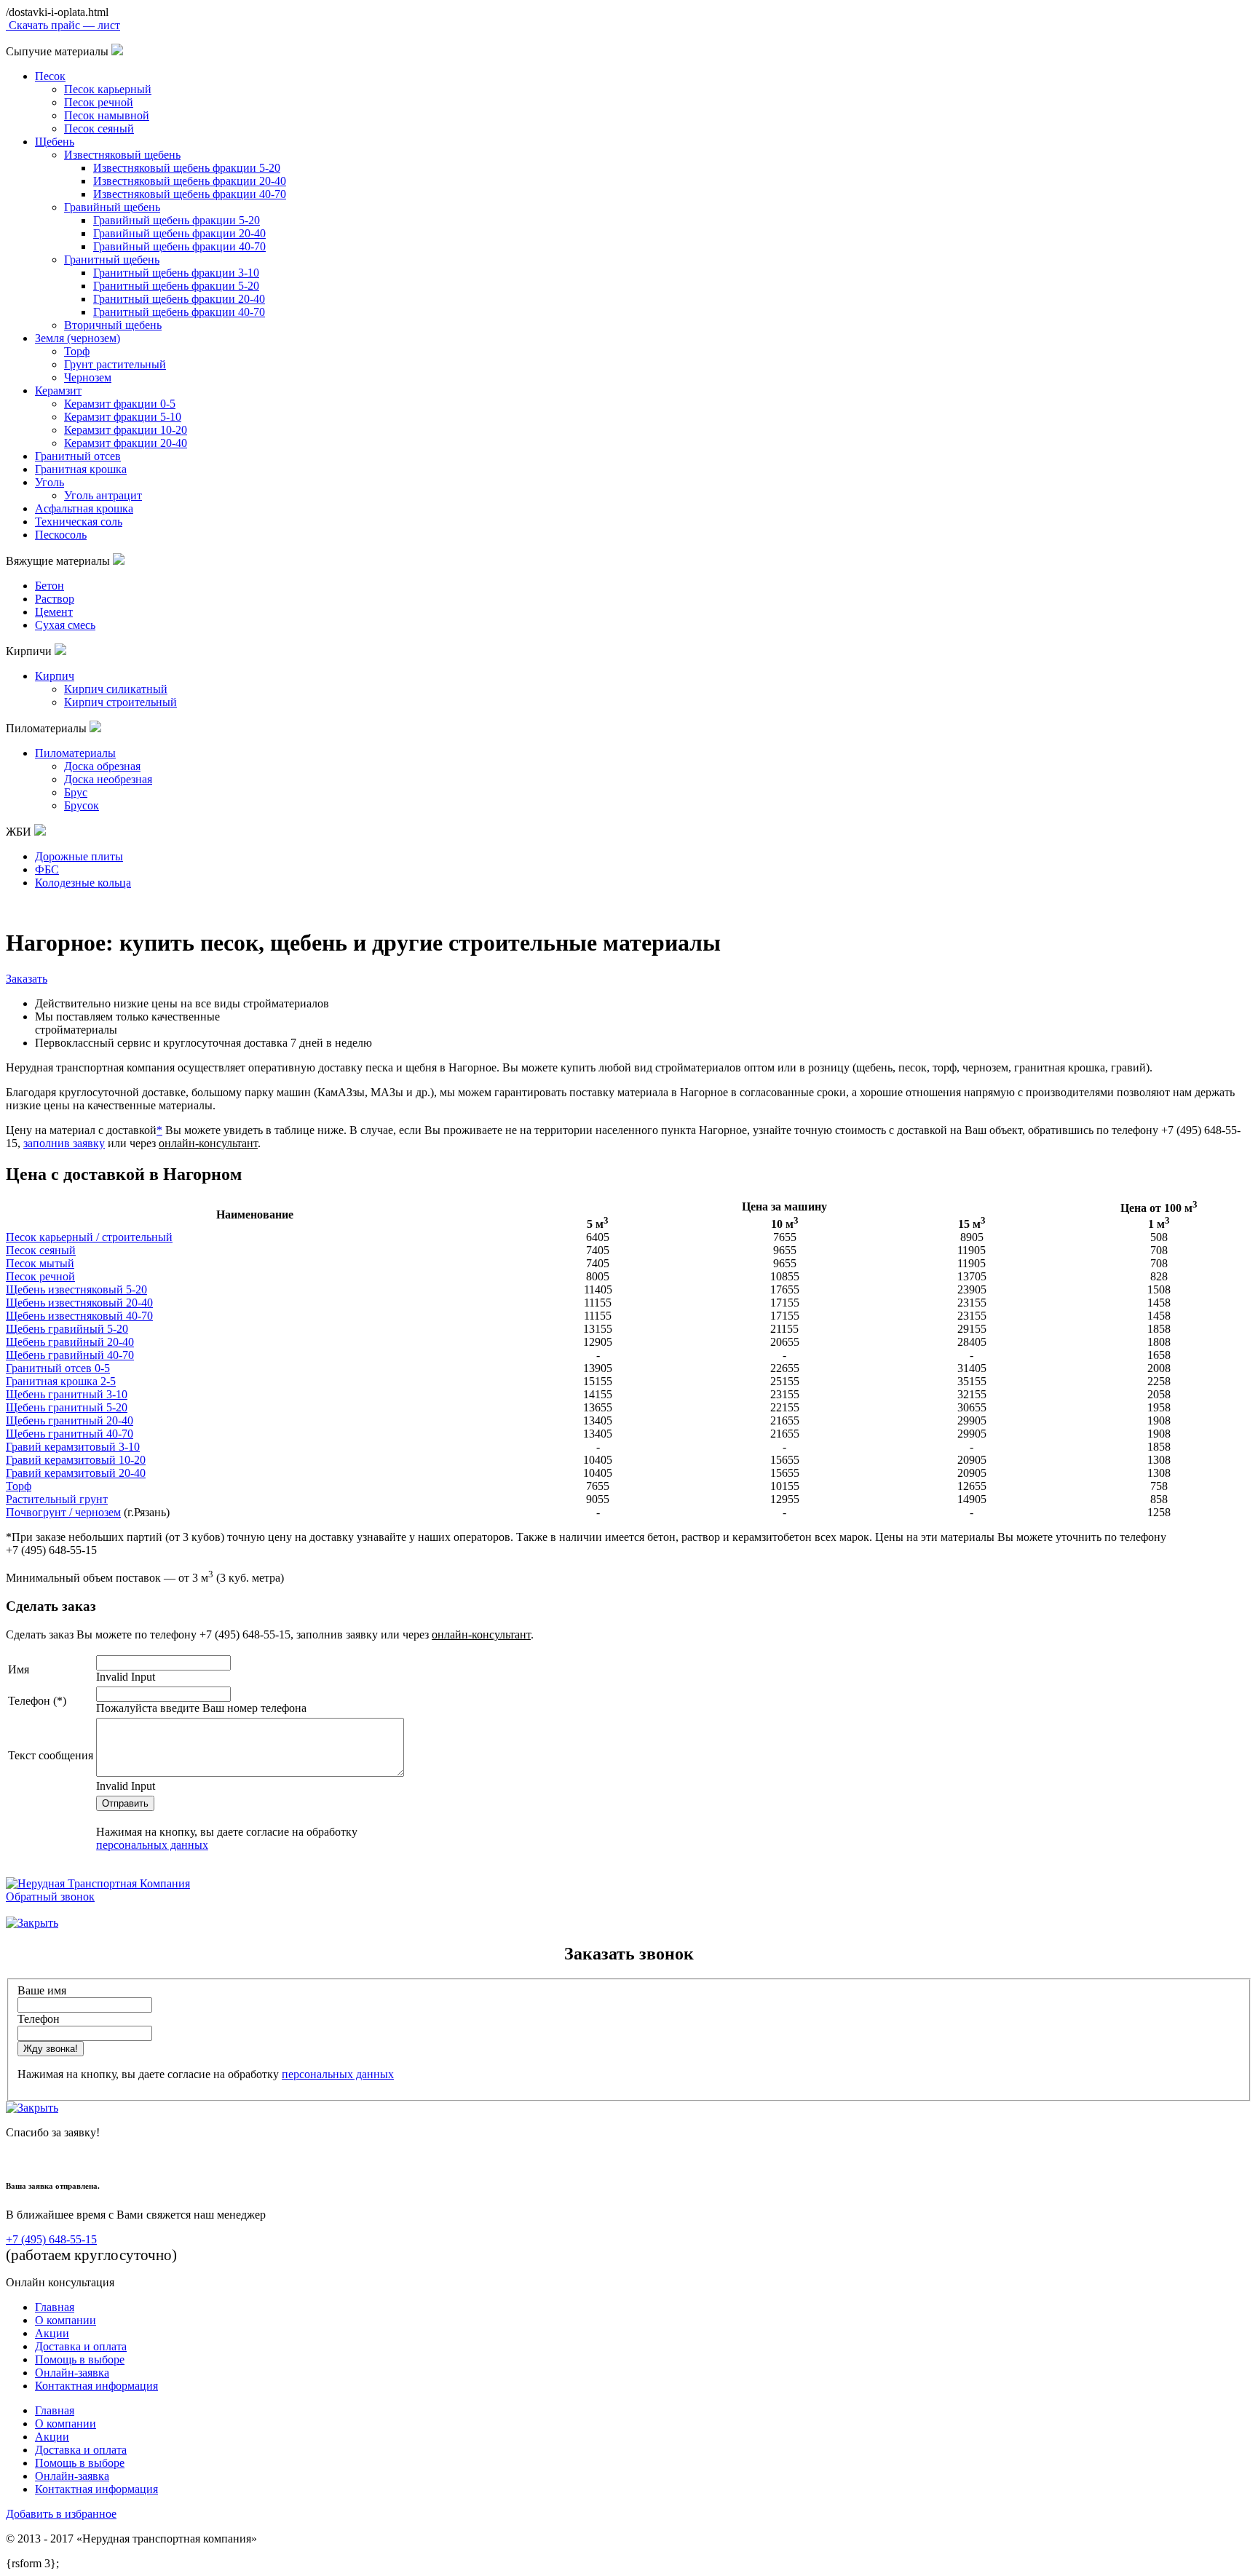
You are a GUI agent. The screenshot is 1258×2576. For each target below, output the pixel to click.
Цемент (54, 612)
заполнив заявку (64, 1143)
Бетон (50, 586)
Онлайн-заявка (72, 2373)
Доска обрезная (102, 766)
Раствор (55, 599)
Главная (55, 2307)
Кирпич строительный (120, 702)
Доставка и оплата (81, 2346)
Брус (76, 792)
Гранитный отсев (78, 456)
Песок (50, 76)
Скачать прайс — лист (63, 25)
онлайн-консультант (208, 1143)
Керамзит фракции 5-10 (123, 417)
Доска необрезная (108, 779)
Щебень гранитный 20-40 (70, 1420)
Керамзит (58, 391)
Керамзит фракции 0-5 (120, 404)
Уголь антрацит (103, 495)
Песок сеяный (99, 128)
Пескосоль (61, 535)
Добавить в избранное (61, 2514)
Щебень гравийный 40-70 (70, 1355)
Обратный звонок (50, 1897)
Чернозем (88, 377)
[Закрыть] (32, 1923)
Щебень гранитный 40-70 (70, 1434)
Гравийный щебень (112, 207)
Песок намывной (107, 115)
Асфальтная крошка (84, 508)
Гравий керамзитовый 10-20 (76, 1460)
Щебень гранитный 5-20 (67, 1407)
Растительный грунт (57, 1499)
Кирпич (55, 676)
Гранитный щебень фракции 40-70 (179, 312)
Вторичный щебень (113, 325)
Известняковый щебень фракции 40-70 (190, 194)
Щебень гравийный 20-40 (70, 1342)
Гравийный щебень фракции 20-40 (179, 233)
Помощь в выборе (80, 2359)
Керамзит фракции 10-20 (126, 430)
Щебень (55, 142)
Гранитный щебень (112, 259)
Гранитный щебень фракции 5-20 (176, 286)
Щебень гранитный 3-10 (67, 1394)
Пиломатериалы (75, 753)
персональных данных (152, 1845)
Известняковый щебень (122, 155)
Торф (77, 351)
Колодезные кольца (83, 883)
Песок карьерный (108, 89)
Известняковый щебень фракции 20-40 (190, 181)
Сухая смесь (65, 625)
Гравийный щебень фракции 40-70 (179, 246)
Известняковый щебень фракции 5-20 (187, 168)
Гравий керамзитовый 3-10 (73, 1447)
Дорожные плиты (79, 856)
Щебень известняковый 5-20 (76, 1289)
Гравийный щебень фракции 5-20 (177, 220)
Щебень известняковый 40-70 (79, 1316)
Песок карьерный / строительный (89, 1237)
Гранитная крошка (81, 469)
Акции (52, 2333)
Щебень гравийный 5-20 (67, 1329)
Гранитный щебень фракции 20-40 (179, 299)
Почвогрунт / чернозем (63, 1512)
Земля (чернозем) (78, 338)
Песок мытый (40, 1263)
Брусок (82, 805)
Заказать (27, 979)
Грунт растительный (115, 364)
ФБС (47, 869)
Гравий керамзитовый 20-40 (76, 1473)
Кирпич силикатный (116, 689)
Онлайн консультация (60, 2282)
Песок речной (99, 102)
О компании (66, 2320)
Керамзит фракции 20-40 (126, 443)
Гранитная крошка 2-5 (61, 1381)
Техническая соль (79, 522)
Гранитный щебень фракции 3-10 (176, 273)
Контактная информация (96, 2386)
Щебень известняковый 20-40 (79, 1303)
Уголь (50, 482)
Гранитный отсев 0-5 (58, 1368)
